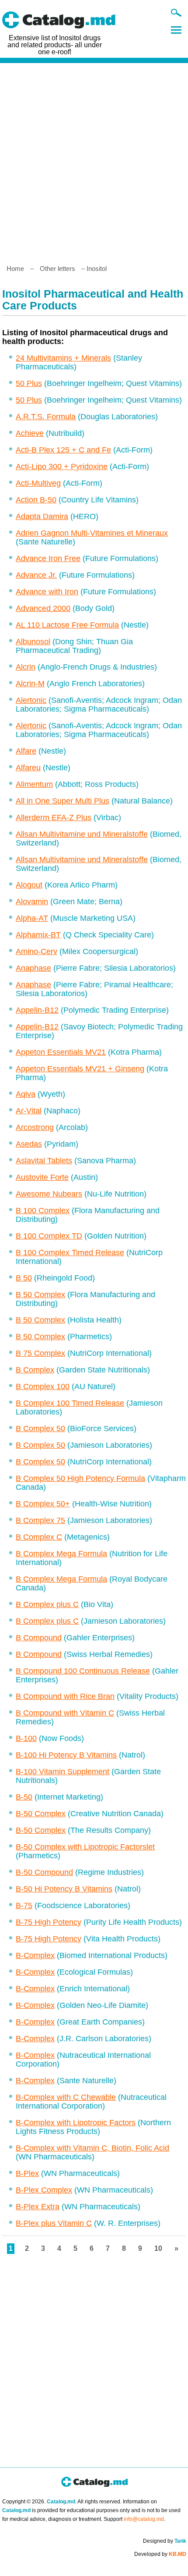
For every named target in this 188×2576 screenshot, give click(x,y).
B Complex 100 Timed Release (70, 1403)
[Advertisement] (94, 160)
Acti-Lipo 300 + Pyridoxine (62, 467)
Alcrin (26, 667)
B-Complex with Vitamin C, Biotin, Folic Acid (92, 2148)
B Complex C (39, 1537)
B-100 (26, 1738)
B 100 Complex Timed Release (70, 1253)
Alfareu (28, 768)
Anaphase (33, 968)
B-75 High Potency (49, 1922)
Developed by (160, 2554)
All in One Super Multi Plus (63, 801)
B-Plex (27, 2173)
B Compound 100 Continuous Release (83, 1671)
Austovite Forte (42, 1177)
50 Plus (29, 383)
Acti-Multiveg (38, 483)
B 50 (24, 1278)
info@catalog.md (144, 2519)
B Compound (39, 1638)
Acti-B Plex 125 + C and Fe (63, 450)
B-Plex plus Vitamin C (54, 2223)
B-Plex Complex (44, 2190)
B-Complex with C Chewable (66, 2097)
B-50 (24, 1797)
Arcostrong (35, 1127)
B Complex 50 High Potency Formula (80, 1478)
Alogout (29, 885)
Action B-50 (36, 500)
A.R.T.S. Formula (46, 417)
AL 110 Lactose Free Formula (67, 625)
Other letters (57, 268)
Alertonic (31, 700)
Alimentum (34, 784)
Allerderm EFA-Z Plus (54, 818)
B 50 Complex (40, 1295)
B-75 (24, 1906)
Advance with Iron (47, 592)
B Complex (35, 1370)
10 (158, 2248)
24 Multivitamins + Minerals (63, 358)
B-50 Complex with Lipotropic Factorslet (85, 1847)
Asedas (29, 1144)
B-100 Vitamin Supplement (63, 1772)
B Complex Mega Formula (61, 1554)
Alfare (26, 751)
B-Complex (35, 1955)
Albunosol (33, 642)
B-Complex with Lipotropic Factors (76, 2123)
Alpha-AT (32, 918)
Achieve (30, 433)
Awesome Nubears (49, 1194)
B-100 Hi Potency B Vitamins (66, 1755)
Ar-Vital (29, 1111)
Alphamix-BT (38, 935)
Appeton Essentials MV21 (61, 1052)
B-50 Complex (41, 1814)
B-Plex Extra (38, 2207)
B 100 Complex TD (49, 1236)
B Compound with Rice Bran (65, 1696)
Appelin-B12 (37, 1010)
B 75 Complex (40, 1353)
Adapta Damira (42, 516)
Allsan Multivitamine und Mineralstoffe (82, 834)
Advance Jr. (36, 575)
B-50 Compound (44, 1872)
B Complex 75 (40, 1520)
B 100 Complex (43, 1211)
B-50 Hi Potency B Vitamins (64, 1889)
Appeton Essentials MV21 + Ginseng (80, 1069)
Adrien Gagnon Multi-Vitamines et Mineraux (92, 533)
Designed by (165, 2541)
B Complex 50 (40, 1428)
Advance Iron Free (48, 558)
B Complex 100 (43, 1386)
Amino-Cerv (37, 951)
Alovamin (32, 902)
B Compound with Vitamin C (65, 1713)
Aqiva (26, 1094)
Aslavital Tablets (44, 1161)
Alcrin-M (30, 684)
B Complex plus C (47, 1604)
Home (15, 268)
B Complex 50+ (43, 1504)
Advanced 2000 (43, 608)
